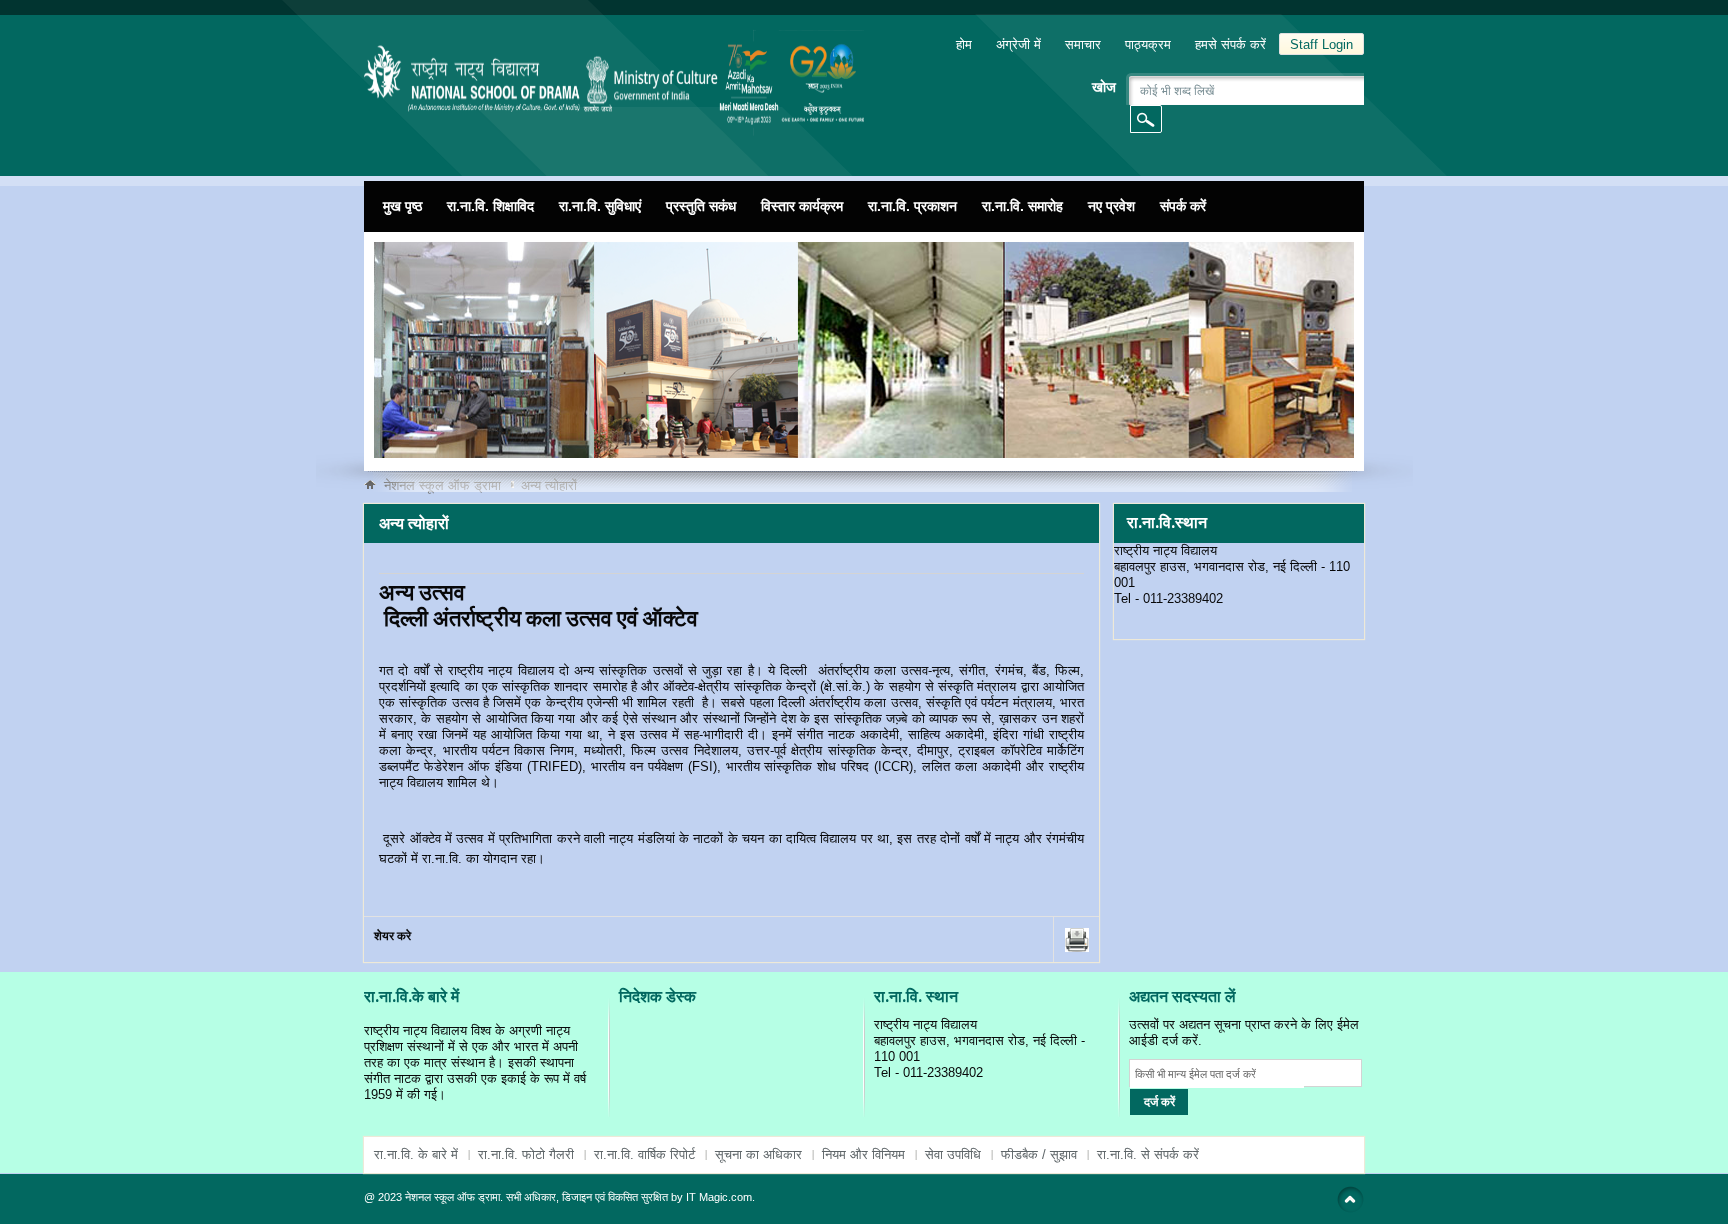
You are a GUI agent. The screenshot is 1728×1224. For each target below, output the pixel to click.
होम (964, 44)
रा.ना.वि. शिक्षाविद (490, 206)
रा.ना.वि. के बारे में (416, 1154)
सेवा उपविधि (953, 1154)
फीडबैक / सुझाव (1039, 1154)
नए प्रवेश (1111, 206)
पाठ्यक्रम (1148, 44)
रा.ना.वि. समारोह (1022, 206)
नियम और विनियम (863, 1154)
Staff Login (1321, 44)
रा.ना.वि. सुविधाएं (600, 206)
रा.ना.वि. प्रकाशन (912, 206)
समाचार (1083, 44)
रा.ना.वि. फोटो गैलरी (526, 1154)
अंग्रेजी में (1018, 44)
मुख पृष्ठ (402, 206)
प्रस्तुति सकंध (701, 206)
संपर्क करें (1183, 206)
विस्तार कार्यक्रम (802, 206)
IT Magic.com (719, 1197)
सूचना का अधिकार (758, 1154)
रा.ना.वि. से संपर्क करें (1148, 1154)
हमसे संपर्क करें (1230, 44)
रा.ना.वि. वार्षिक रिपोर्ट (644, 1154)
